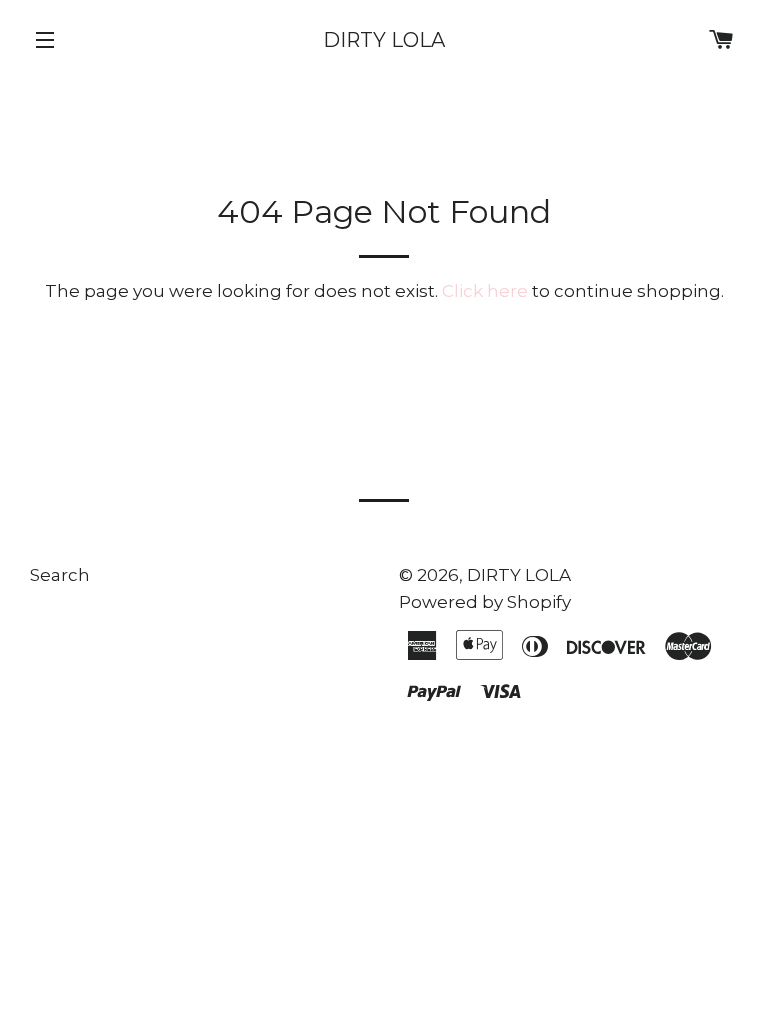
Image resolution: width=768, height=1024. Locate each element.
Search (60, 575)
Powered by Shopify (485, 602)
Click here (485, 291)
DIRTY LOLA (384, 40)
